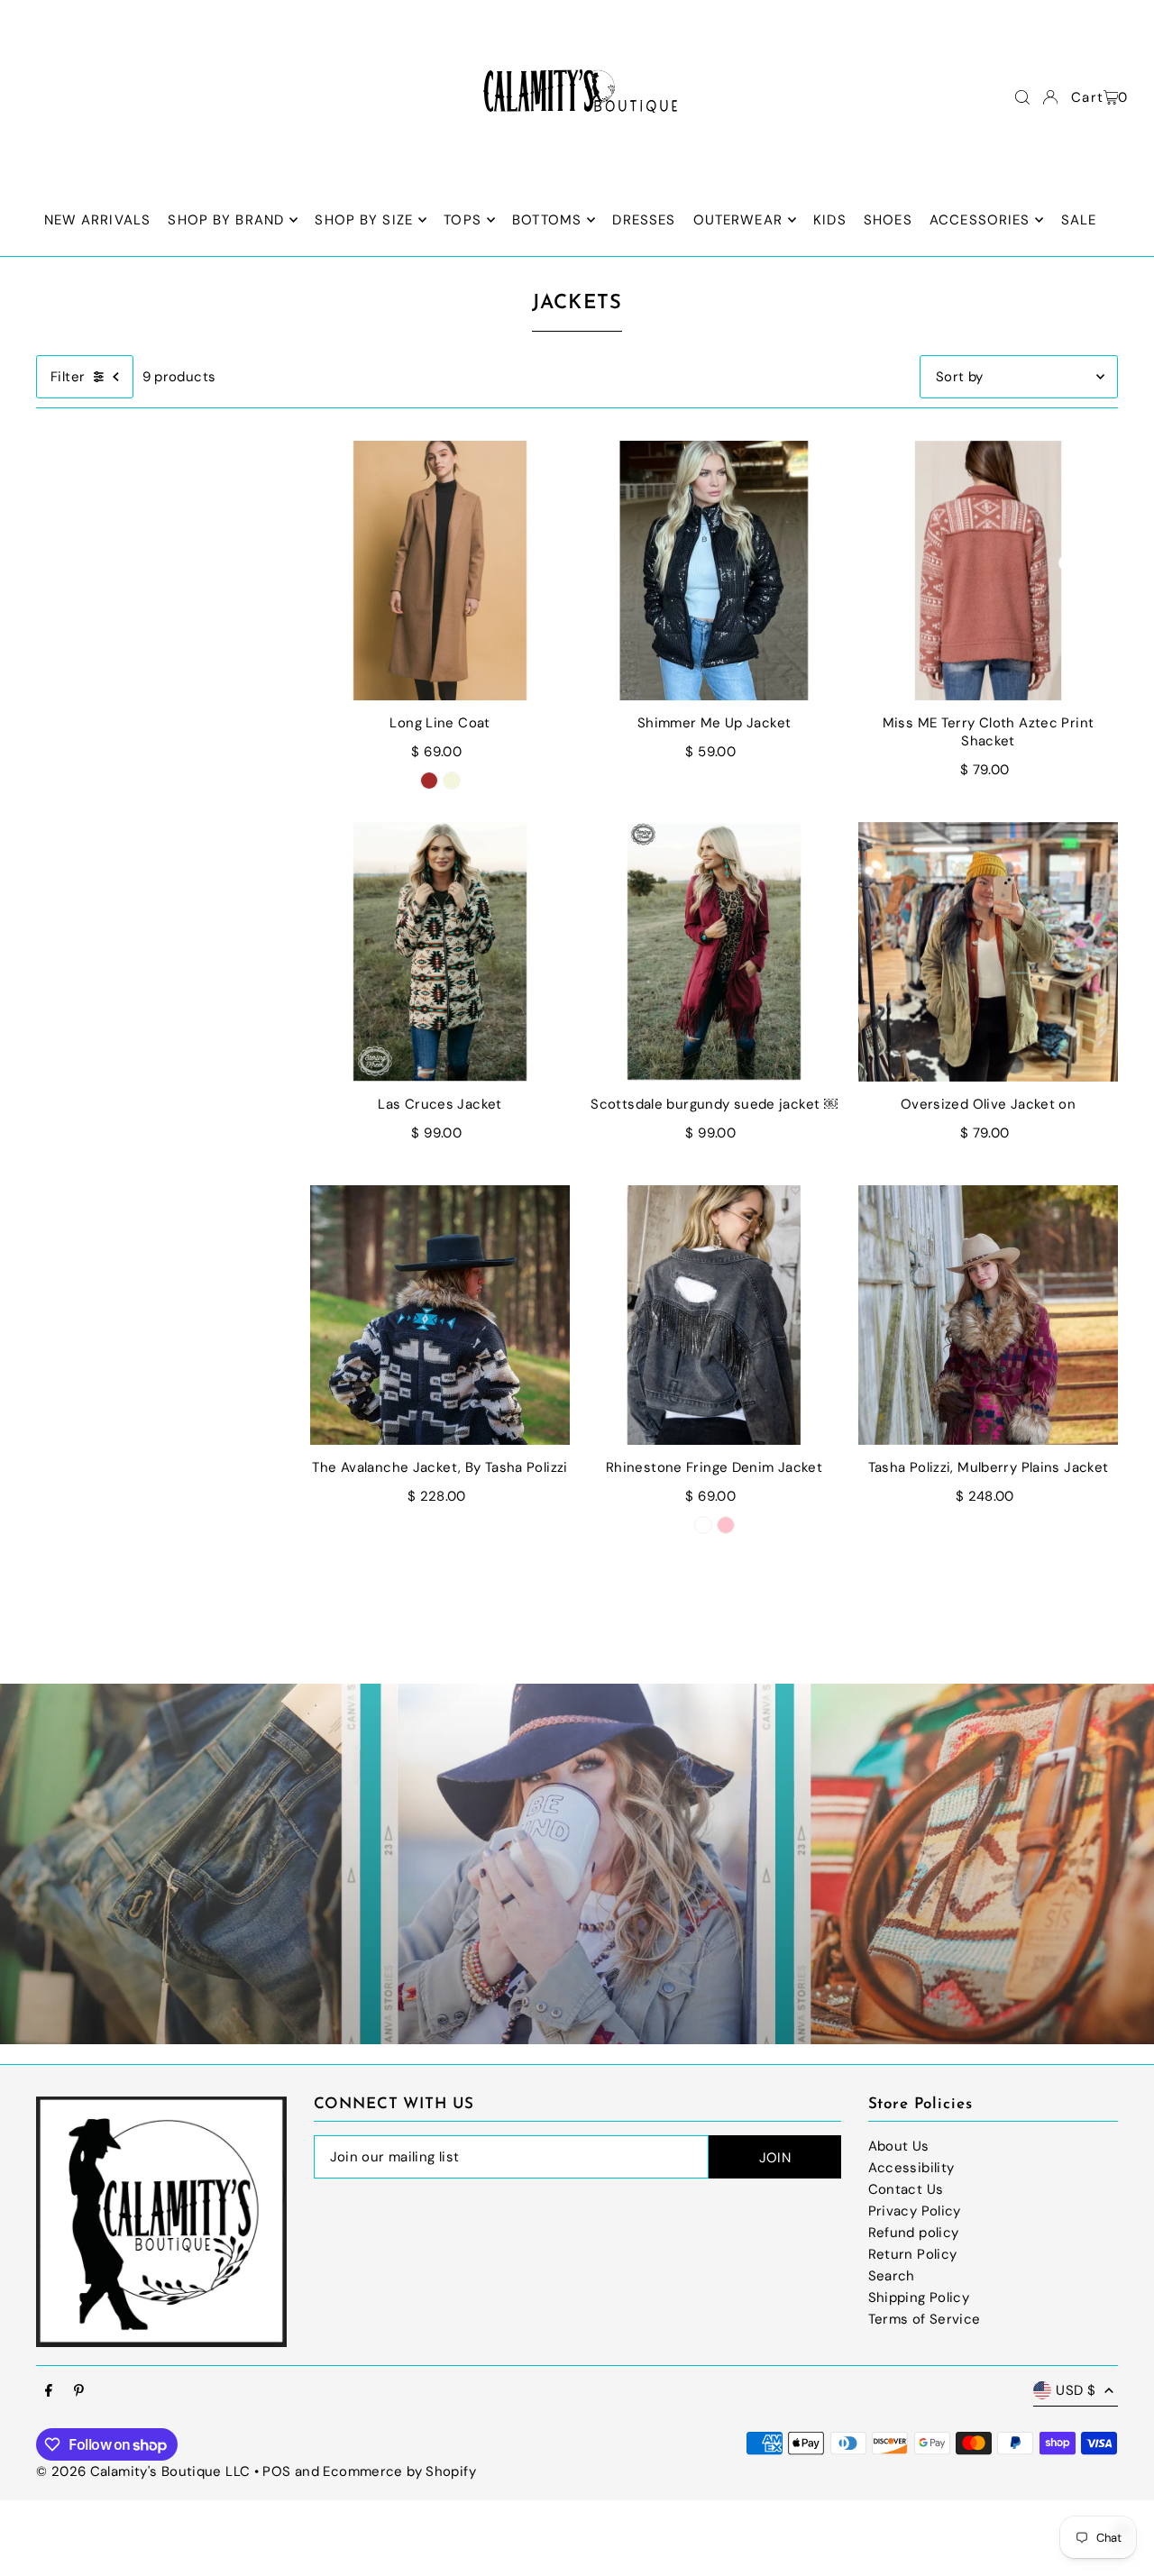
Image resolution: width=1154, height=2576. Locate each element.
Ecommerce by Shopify (399, 2471)
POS (276, 2471)
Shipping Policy (919, 2297)
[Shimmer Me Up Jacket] (714, 571)
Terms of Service (925, 2319)
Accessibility (911, 2168)
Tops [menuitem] (463, 220)
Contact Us (906, 2189)
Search (892, 2276)
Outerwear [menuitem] (738, 220)
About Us (899, 2146)
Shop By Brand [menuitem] (226, 220)
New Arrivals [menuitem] (98, 220)
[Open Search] (1022, 97)
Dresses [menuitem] (644, 220)
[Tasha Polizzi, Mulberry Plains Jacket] (988, 1315)
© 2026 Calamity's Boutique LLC (143, 2471)
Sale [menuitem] (1079, 220)
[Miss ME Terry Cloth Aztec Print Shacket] (988, 571)
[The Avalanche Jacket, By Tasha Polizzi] (440, 1315)
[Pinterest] (79, 2392)
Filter (68, 377)
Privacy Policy (915, 2211)
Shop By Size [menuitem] (364, 220)
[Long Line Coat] (440, 571)
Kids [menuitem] (830, 220)
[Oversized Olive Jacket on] (988, 952)
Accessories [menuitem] (980, 220)
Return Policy (913, 2254)
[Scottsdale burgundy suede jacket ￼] (714, 952)
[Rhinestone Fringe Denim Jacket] (714, 1315)
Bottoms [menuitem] (547, 220)
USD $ (1076, 2390)
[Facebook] (49, 2392)
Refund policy (914, 2233)
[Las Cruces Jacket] (440, 952)
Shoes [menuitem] (888, 220)
